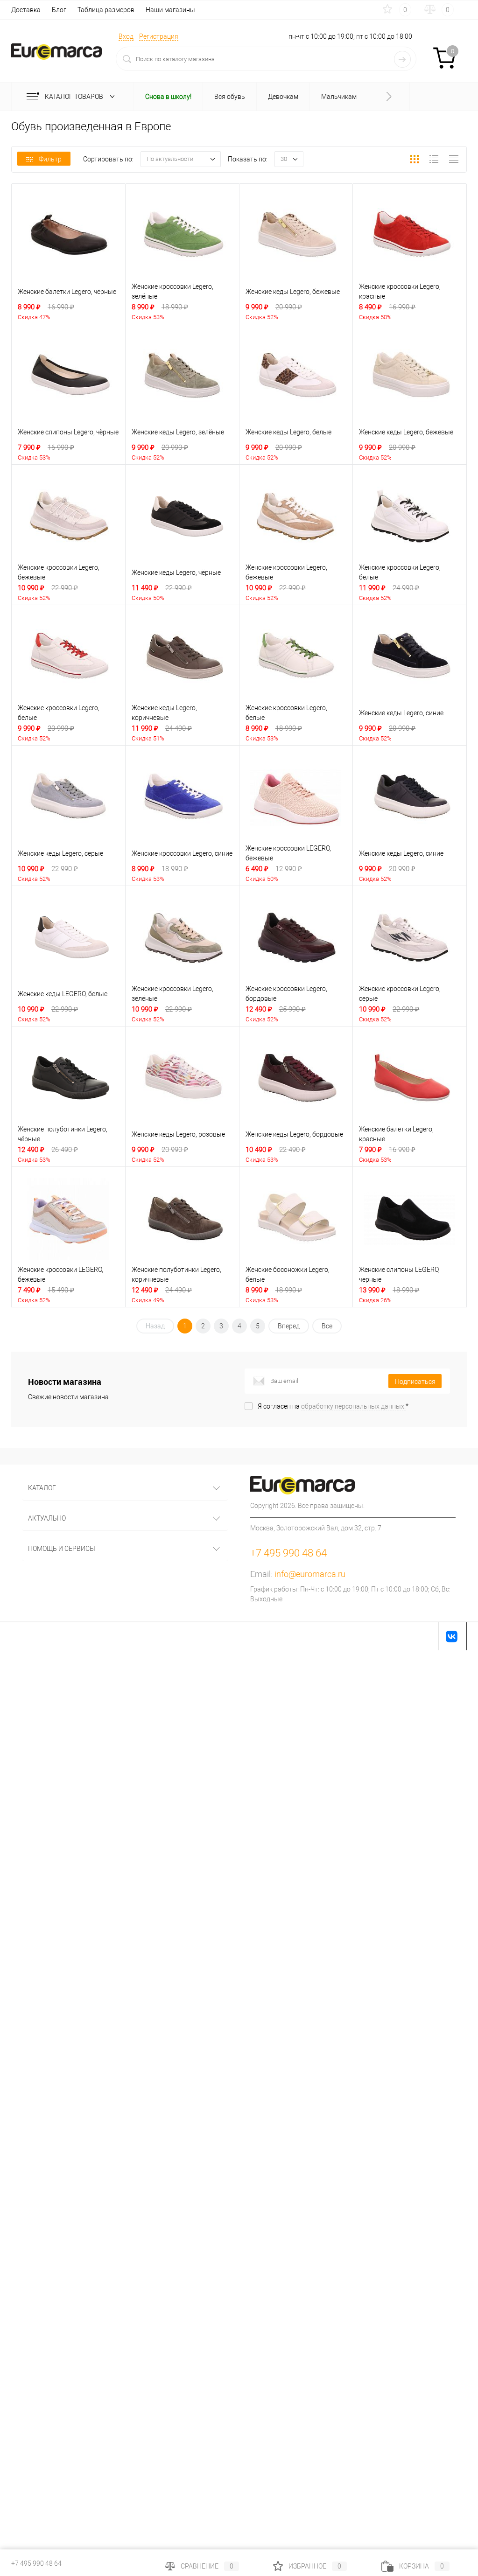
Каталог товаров (75, 97)
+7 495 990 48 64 (36, 2563)
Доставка (26, 10)
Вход (126, 36)
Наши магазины (170, 10)
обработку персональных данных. (353, 1406)
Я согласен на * (333, 1406)
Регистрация (159, 36)
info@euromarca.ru (310, 1574)
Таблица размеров (106, 10)
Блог (59, 10)
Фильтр (50, 159)
